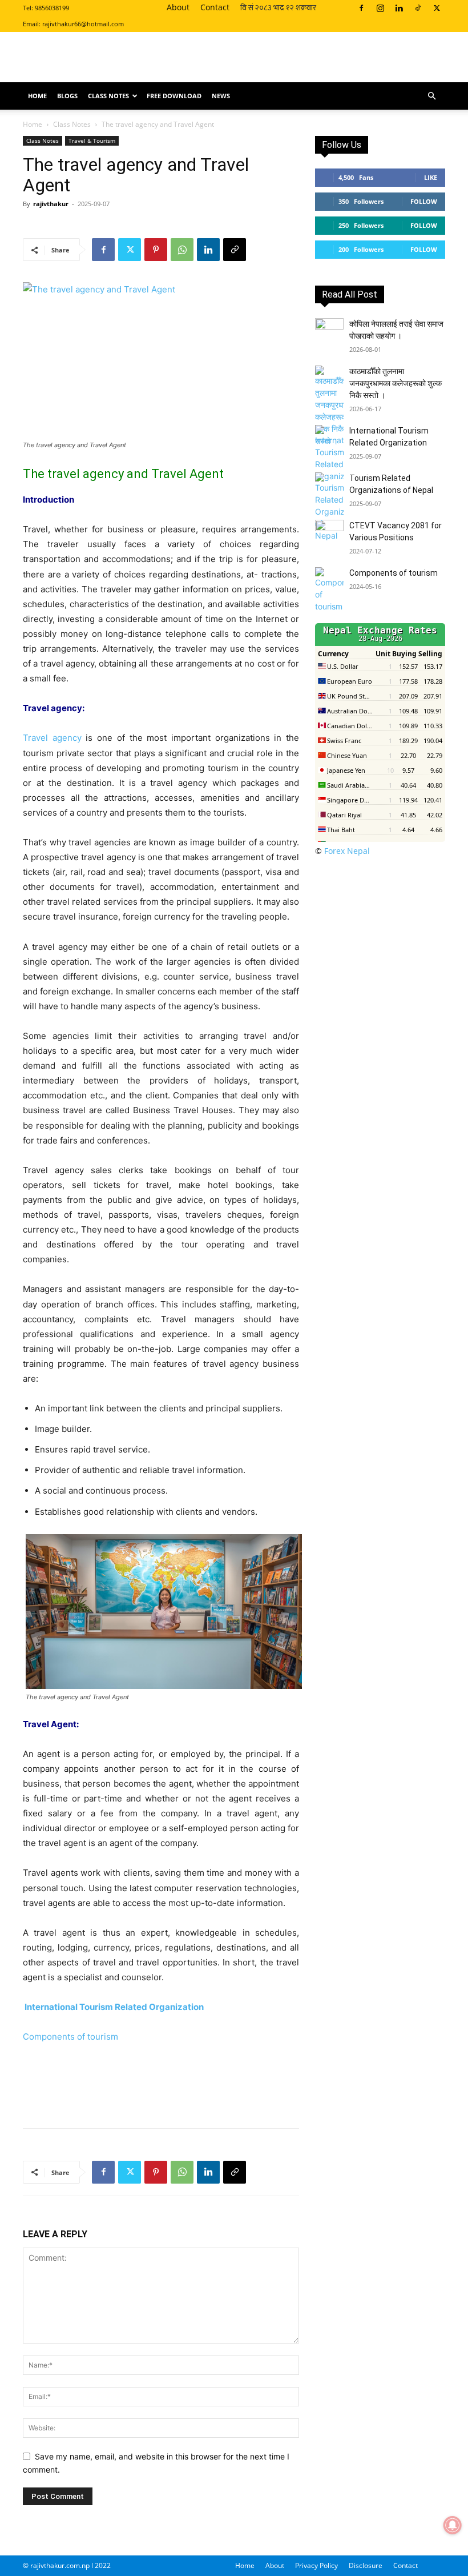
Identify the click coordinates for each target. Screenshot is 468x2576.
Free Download (174, 96)
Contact (215, 7)
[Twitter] (437, 8)
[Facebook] (361, 8)
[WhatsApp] (182, 250)
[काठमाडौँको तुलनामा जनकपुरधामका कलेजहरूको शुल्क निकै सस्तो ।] (329, 406)
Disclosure (366, 2565)
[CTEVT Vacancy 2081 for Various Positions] (329, 534)
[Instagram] (380, 8)
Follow (424, 201)
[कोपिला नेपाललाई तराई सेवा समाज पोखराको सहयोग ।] (329, 332)
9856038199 (52, 8)
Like (431, 177)
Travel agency (52, 738)
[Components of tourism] (329, 590)
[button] (431, 96)
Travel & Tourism (92, 141)
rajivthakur (51, 204)
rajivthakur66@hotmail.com (83, 24)
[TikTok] (418, 8)
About (178, 7)
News (221, 96)
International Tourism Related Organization (114, 2007)
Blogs (67, 96)
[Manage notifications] (453, 2525)
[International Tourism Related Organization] (329, 454)
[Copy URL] (235, 250)
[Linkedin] (399, 8)
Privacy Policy (316, 2565)
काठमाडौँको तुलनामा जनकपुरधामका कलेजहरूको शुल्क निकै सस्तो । (396, 383)
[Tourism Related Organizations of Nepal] (329, 507)
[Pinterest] (156, 250)
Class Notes (108, 96)
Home (37, 96)
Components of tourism (70, 2037)
